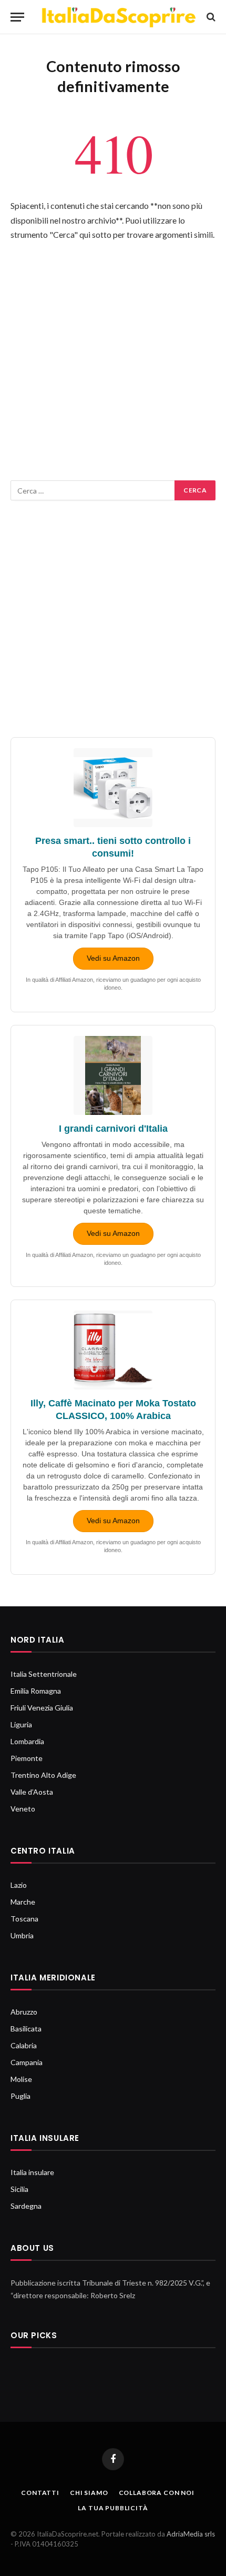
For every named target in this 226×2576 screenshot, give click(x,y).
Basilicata (26, 2029)
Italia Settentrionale (44, 1674)
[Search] (210, 17)
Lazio (19, 1885)
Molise (21, 2079)
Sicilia (19, 2189)
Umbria (22, 1935)
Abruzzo (24, 2012)
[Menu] (17, 17)
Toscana (24, 1919)
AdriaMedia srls (191, 2534)
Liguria (21, 1724)
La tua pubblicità (113, 2508)
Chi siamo (89, 2493)
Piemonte (27, 1758)
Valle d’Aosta (32, 1792)
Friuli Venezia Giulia (42, 1708)
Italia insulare (32, 2172)
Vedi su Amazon (113, 958)
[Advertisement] (113, 367)
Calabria (24, 2045)
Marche (23, 1902)
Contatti (40, 2493)
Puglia (20, 2096)
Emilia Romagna (36, 1691)
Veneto (23, 1809)
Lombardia (27, 1741)
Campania (27, 2062)
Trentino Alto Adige (43, 1775)
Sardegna (26, 2206)
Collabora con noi (157, 2493)
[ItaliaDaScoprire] (118, 17)
